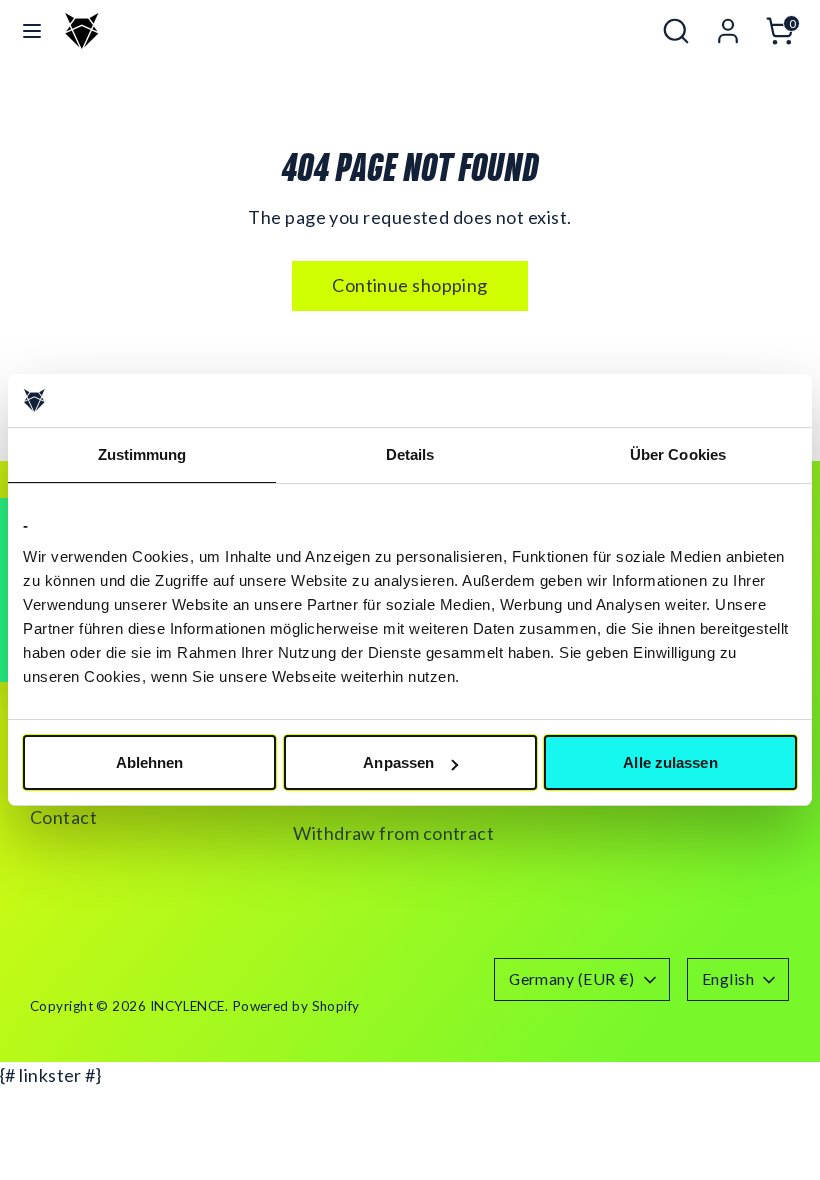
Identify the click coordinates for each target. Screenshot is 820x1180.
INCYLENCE (187, 1006)
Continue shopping (410, 285)
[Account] (728, 24)
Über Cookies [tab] (678, 454)
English (728, 978)
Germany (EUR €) (572, 978)
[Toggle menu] (32, 30)
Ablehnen (150, 762)
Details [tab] (410, 454)
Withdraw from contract (393, 833)
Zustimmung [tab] (142, 454)
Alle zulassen (670, 762)
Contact (63, 817)
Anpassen (398, 762)
